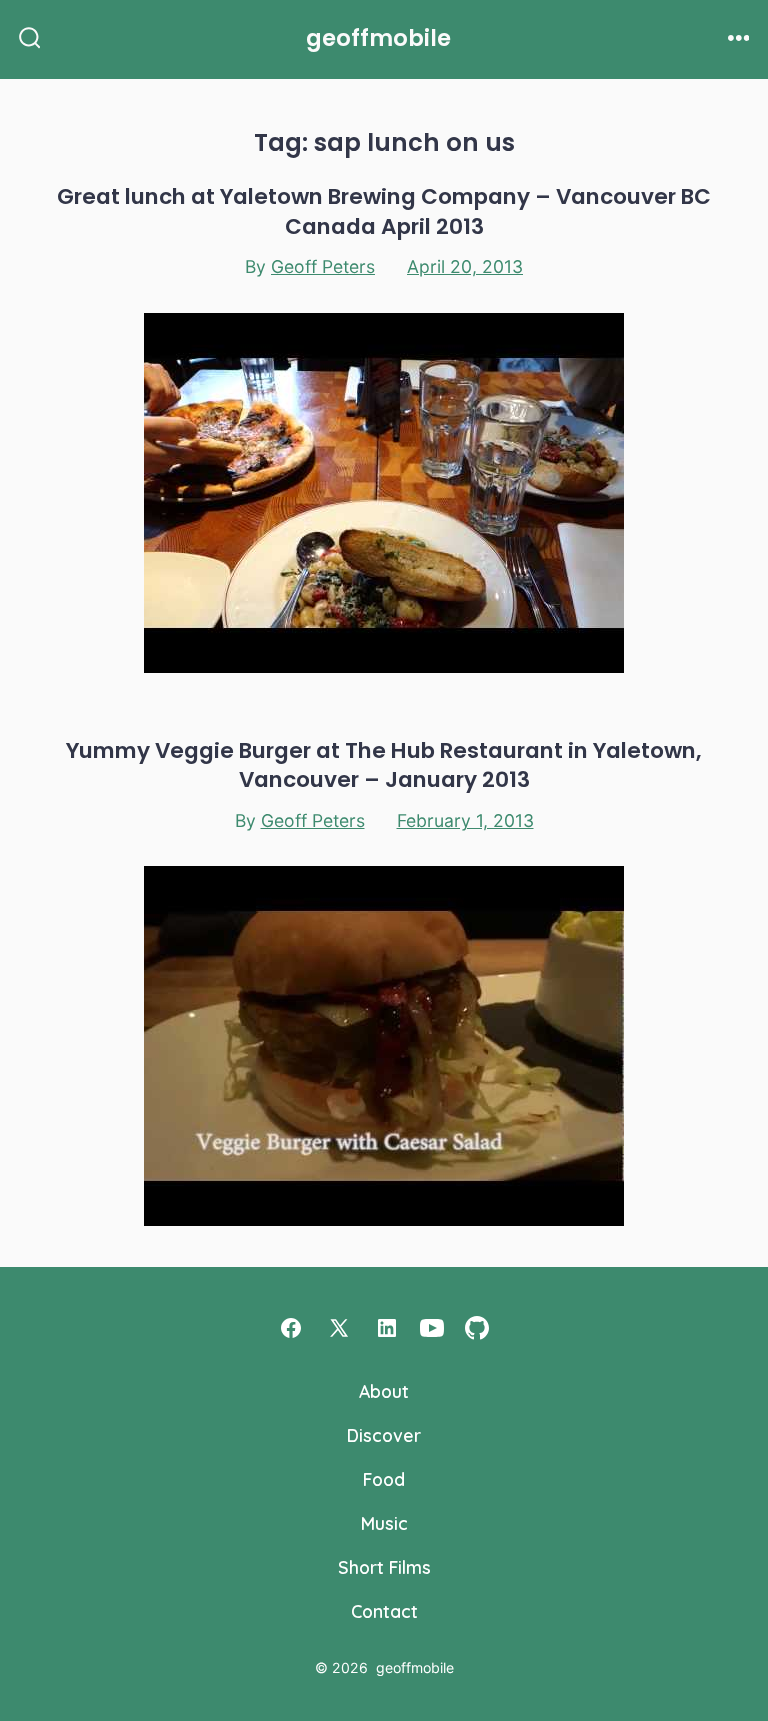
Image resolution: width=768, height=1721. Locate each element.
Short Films (384, 1567)
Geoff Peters (323, 266)
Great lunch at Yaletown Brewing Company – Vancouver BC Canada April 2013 (384, 211)
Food (384, 1479)
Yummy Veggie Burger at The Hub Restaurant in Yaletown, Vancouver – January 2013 (384, 765)
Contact (384, 1611)
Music (384, 1523)
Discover (384, 1435)
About (384, 1391)
